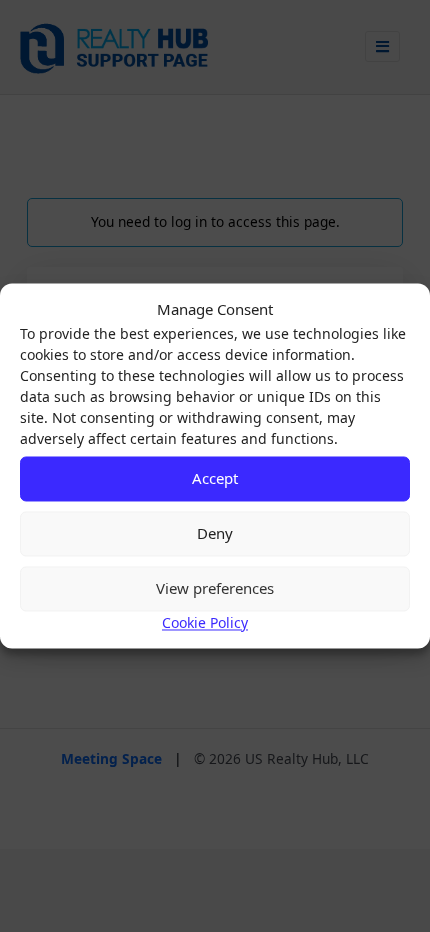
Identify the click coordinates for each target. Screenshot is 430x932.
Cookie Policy (205, 622)
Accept (215, 478)
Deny (215, 533)
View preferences (215, 588)
